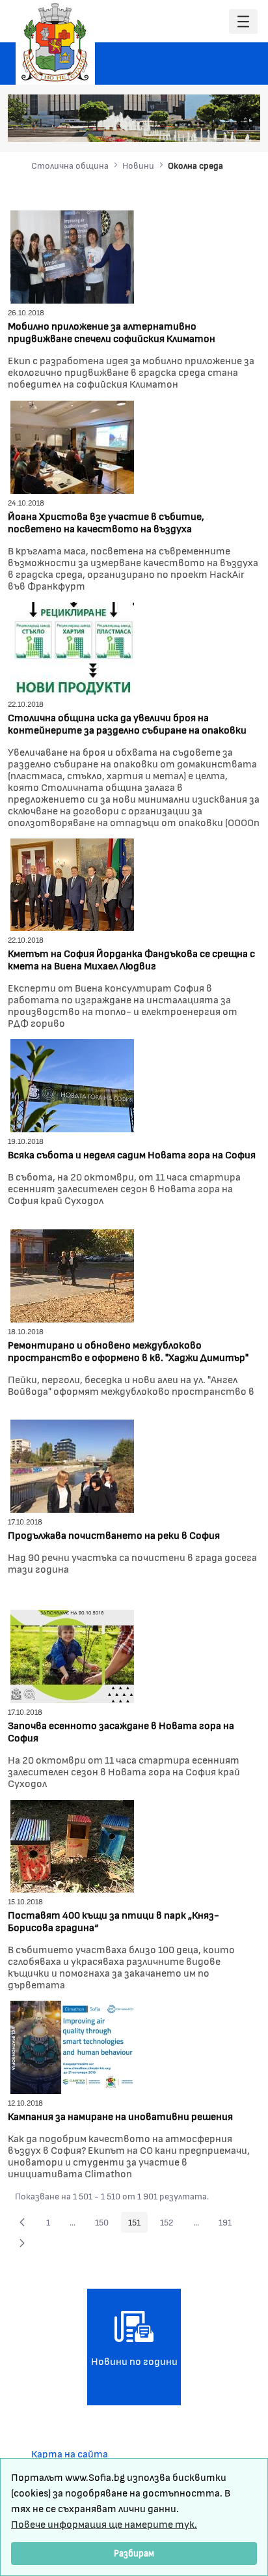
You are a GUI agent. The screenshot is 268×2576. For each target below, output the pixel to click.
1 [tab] (163, 125)
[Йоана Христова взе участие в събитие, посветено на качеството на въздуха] (72, 445)
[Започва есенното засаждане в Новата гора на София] (72, 1654)
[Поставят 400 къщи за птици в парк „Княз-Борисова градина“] (72, 1845)
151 (138, 2224)
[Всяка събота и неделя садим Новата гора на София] (72, 1084)
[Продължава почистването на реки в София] (72, 1464)
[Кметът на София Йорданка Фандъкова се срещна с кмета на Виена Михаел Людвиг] (72, 883)
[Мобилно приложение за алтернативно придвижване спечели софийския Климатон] (72, 255)
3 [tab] (189, 125)
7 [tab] (241, 125)
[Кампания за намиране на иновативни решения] (72, 2045)
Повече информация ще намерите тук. (104, 2524)
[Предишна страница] (22, 2222)
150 (105, 2224)
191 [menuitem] (229, 2224)
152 (170, 2224)
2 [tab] (176, 125)
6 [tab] (228, 125)
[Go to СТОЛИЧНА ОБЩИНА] (55, 42)
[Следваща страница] (22, 2243)
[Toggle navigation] (243, 22)
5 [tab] (215, 125)
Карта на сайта (70, 2453)
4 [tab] (202, 125)
